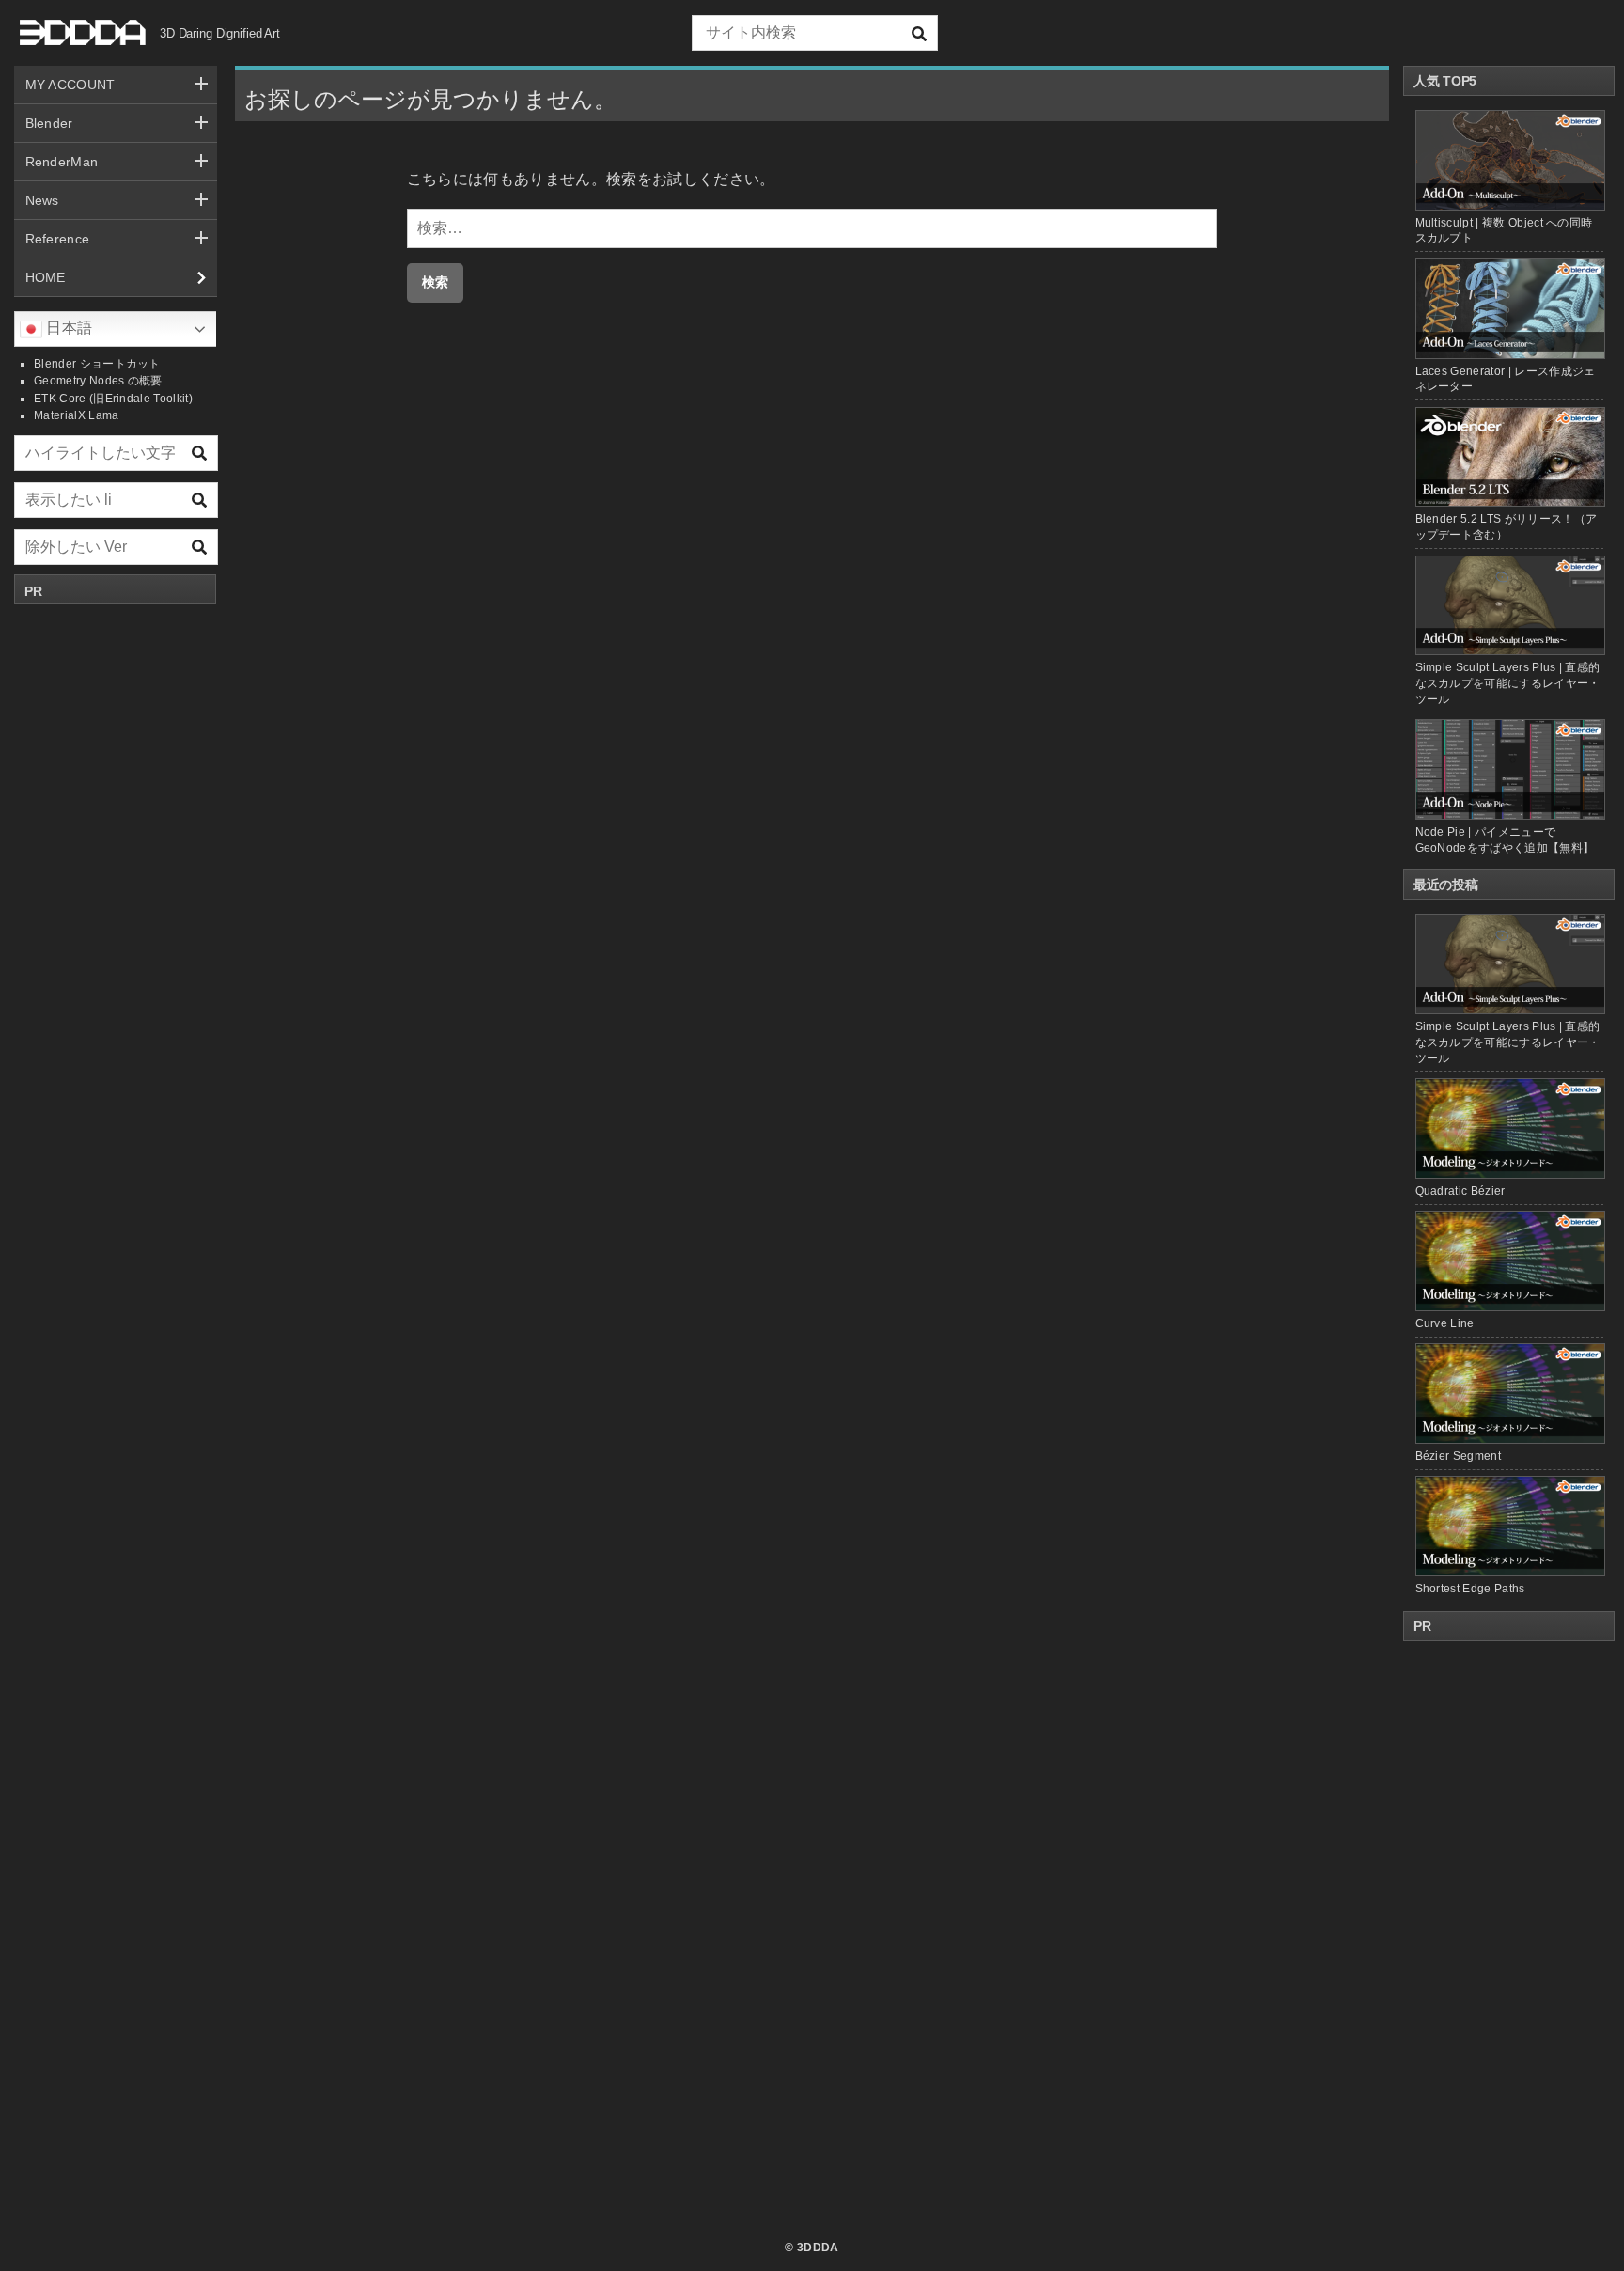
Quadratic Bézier (1460, 1191)
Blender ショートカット (97, 364)
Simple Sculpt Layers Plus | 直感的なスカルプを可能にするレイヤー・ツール (1508, 683)
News (42, 200)
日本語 (67, 328)
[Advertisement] (116, 896)
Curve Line (1445, 1323)
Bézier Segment (1458, 1456)
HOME (46, 277)
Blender (49, 123)
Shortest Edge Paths (1470, 1589)
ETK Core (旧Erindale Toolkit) (113, 399)
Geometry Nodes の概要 (98, 381)
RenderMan (62, 162)
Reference (58, 239)
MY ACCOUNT (70, 85)
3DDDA (818, 2248)
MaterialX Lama (76, 415)
